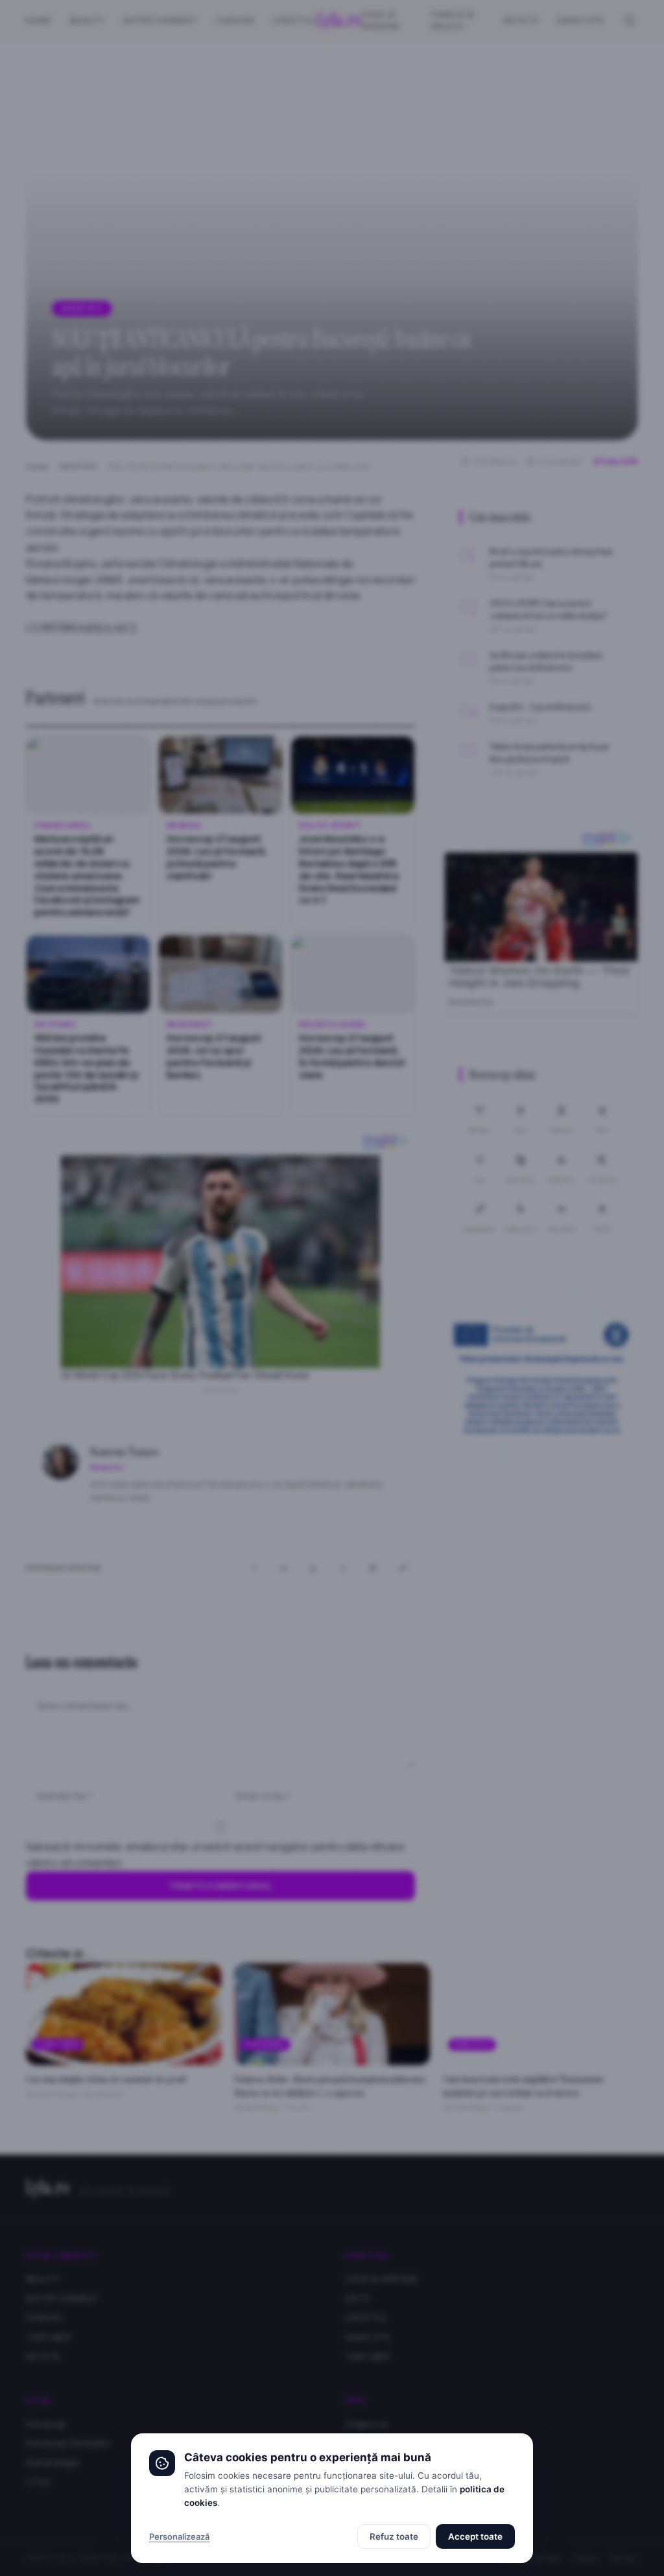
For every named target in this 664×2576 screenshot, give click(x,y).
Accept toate (475, 2536)
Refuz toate (394, 2536)
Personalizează (179, 2536)
